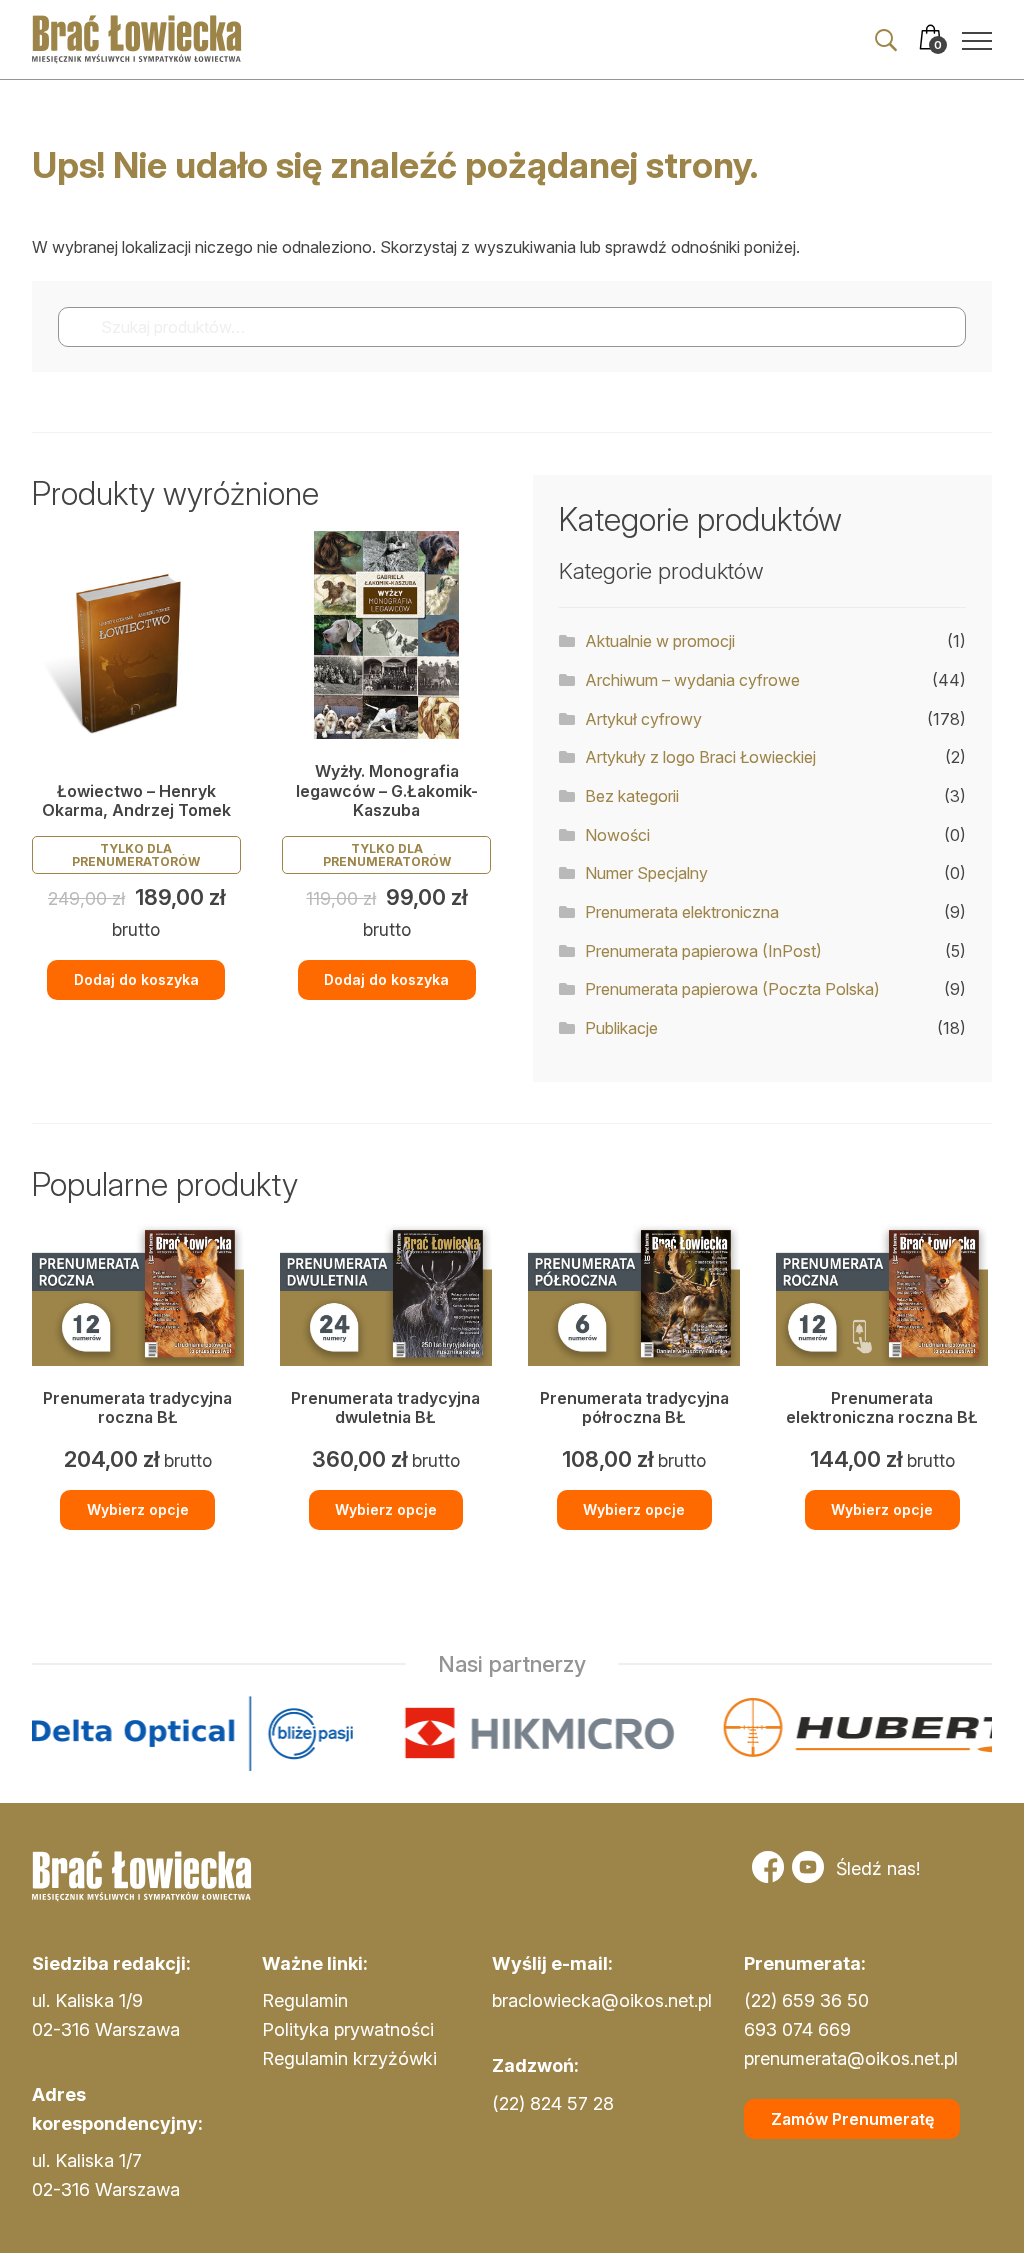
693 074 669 (797, 2029)
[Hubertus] (777, 1733)
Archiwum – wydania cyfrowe (692, 680)
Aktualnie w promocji (660, 641)
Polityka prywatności (348, 2029)
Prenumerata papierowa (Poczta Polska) (732, 989)
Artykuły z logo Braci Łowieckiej (700, 757)
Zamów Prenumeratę (852, 2119)
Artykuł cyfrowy (643, 719)
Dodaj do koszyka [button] (136, 979)
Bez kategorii (632, 796)
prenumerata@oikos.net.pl (851, 2058)
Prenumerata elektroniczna (682, 912)
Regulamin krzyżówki (349, 2058)
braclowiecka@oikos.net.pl (602, 2000)
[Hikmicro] (413, 1733)
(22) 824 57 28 (553, 2103)
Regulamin (305, 2000)
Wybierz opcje (138, 1509)
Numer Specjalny (646, 873)
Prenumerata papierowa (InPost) (703, 951)
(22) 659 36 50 (806, 2000)
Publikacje (621, 1028)
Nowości (617, 835)
